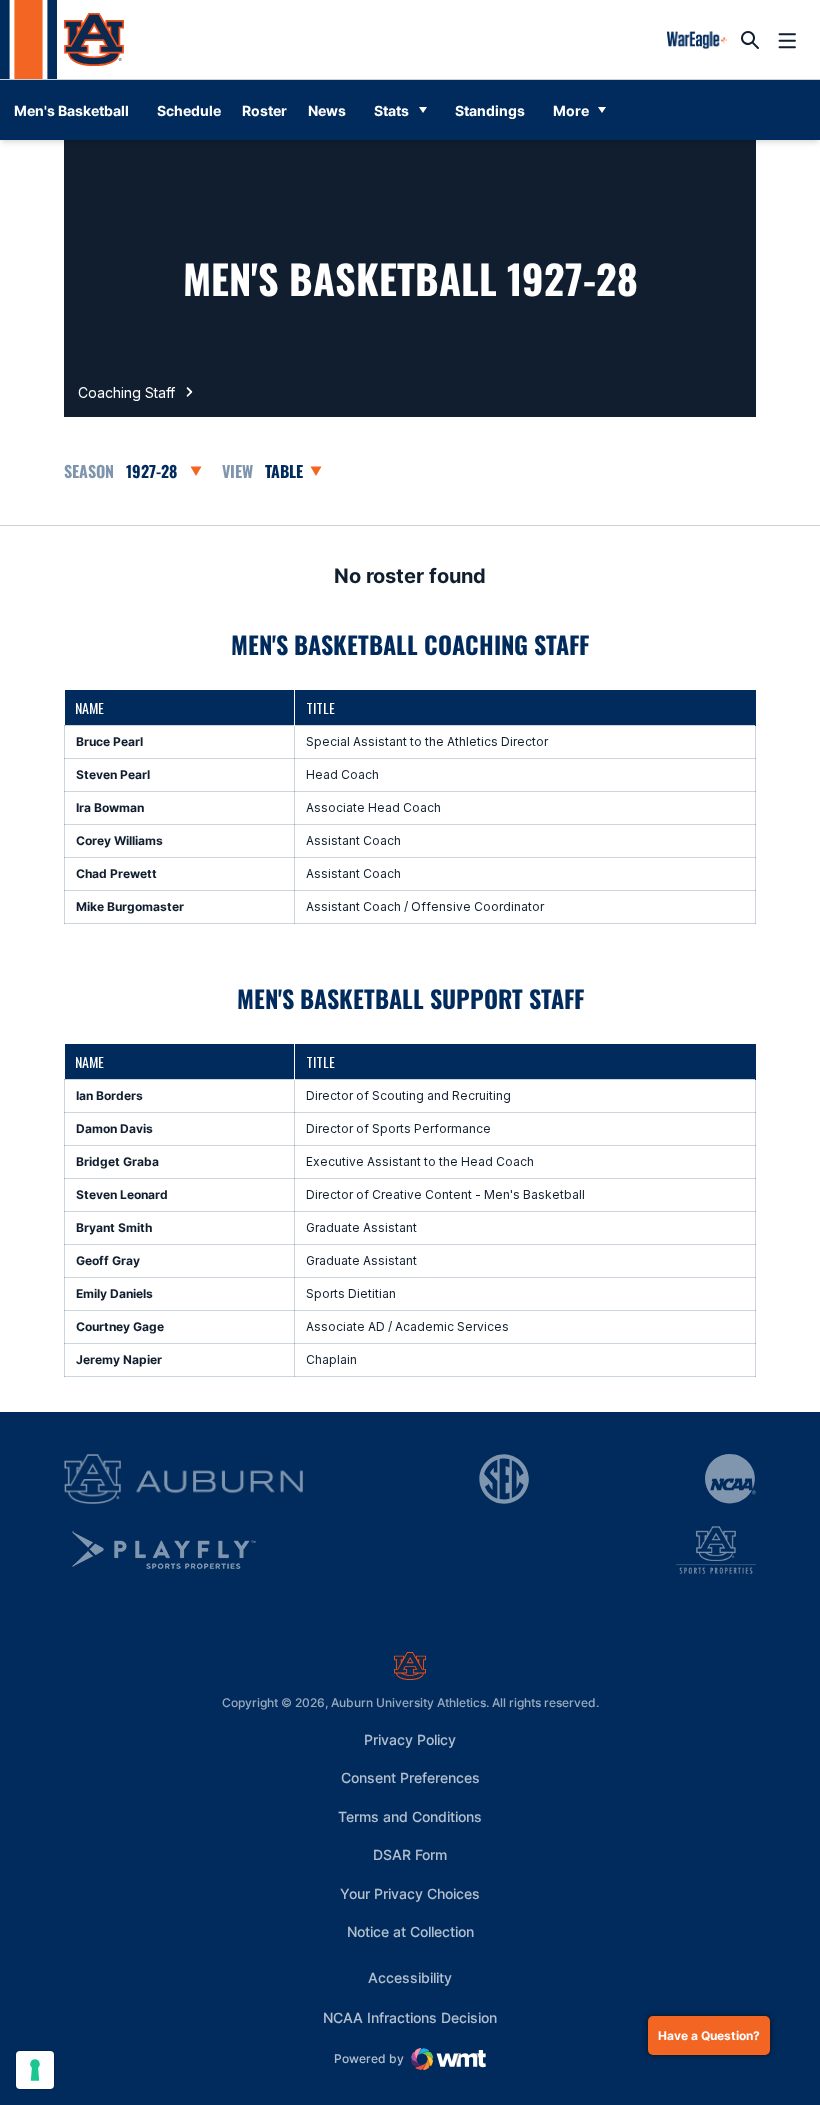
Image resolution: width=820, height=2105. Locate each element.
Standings (490, 110)
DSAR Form (410, 1854)
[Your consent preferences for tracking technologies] (35, 2070)
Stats (391, 110)
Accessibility (410, 1977)
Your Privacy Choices (410, 1893)
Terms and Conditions (410, 1816)
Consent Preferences (410, 1777)
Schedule (189, 110)
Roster (264, 110)
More (571, 110)
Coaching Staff (126, 392)
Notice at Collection (410, 1931)
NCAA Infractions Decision (410, 2017)
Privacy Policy (410, 1739)
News (327, 110)
